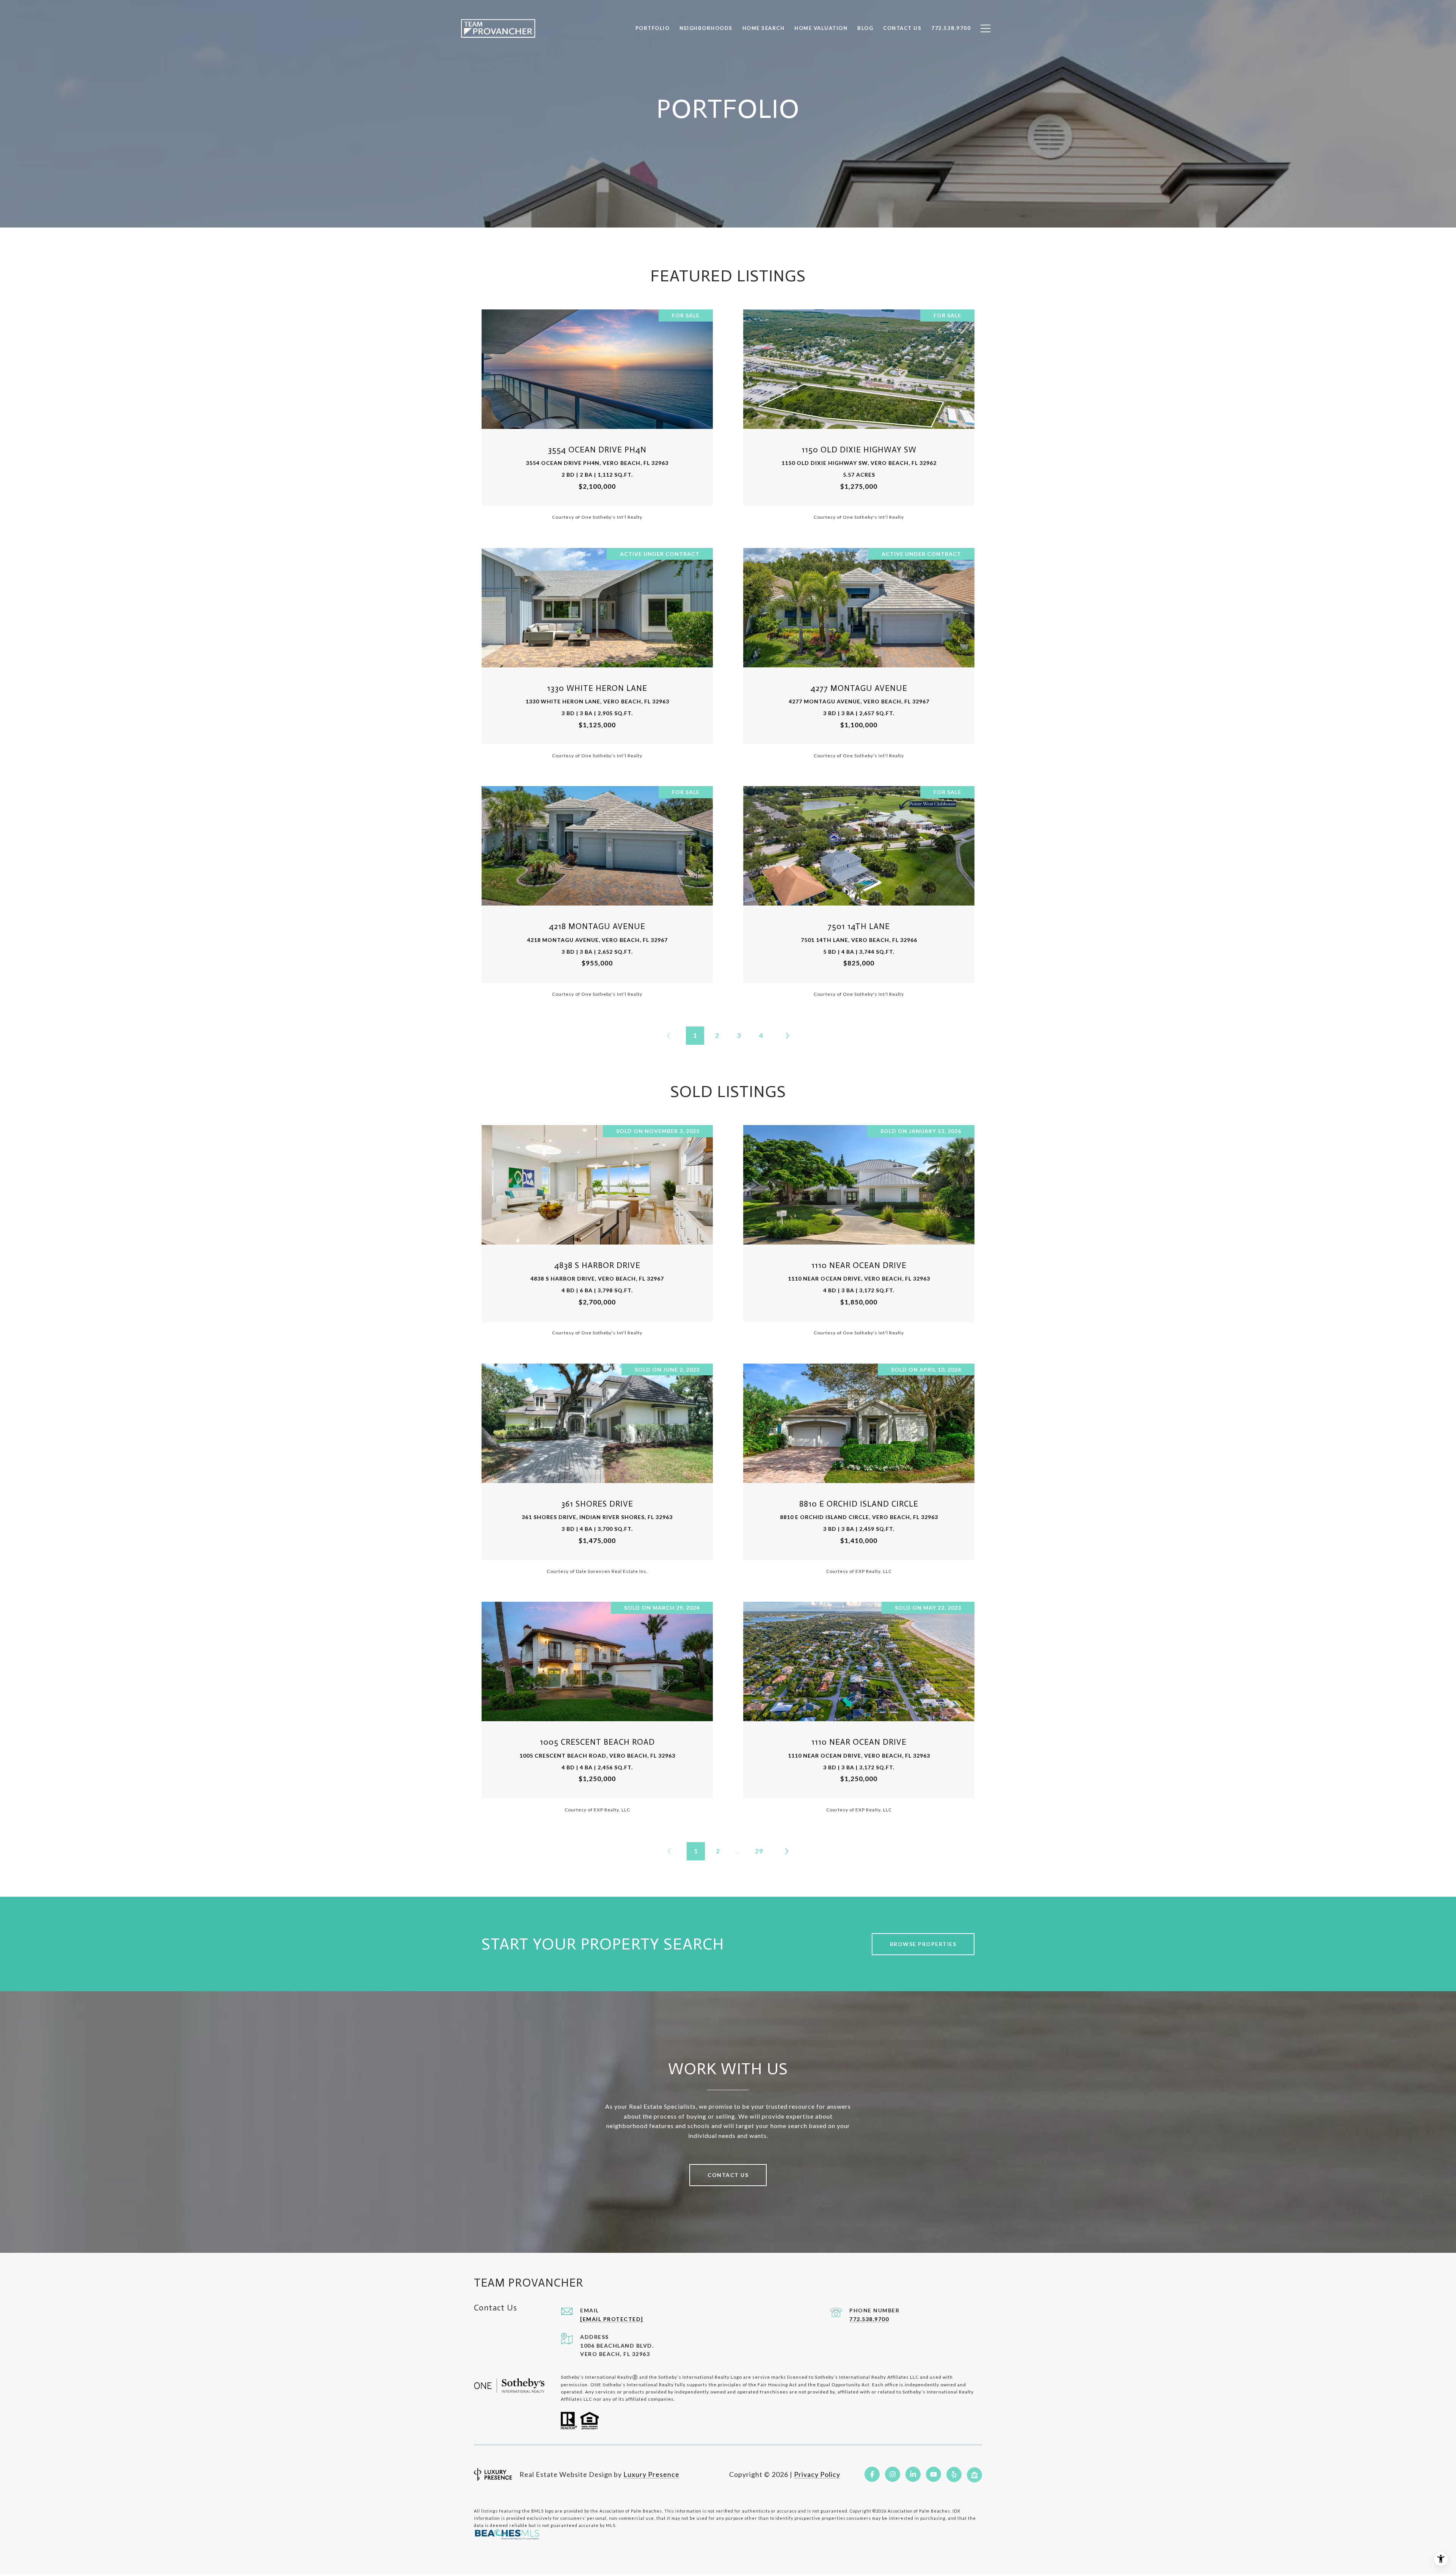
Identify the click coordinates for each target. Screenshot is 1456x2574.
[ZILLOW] (974, 2474)
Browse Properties (923, 1944)
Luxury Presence (651, 2474)
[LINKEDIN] (913, 2474)
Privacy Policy (817, 2474)
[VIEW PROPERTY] (597, 408)
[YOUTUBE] (934, 2474)
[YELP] (954, 2474)
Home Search (764, 28)
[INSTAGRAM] (893, 2474)
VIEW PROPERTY (597, 414)
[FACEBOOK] (872, 2474)
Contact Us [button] (728, 2175)
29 (759, 1851)
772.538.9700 (869, 2319)
